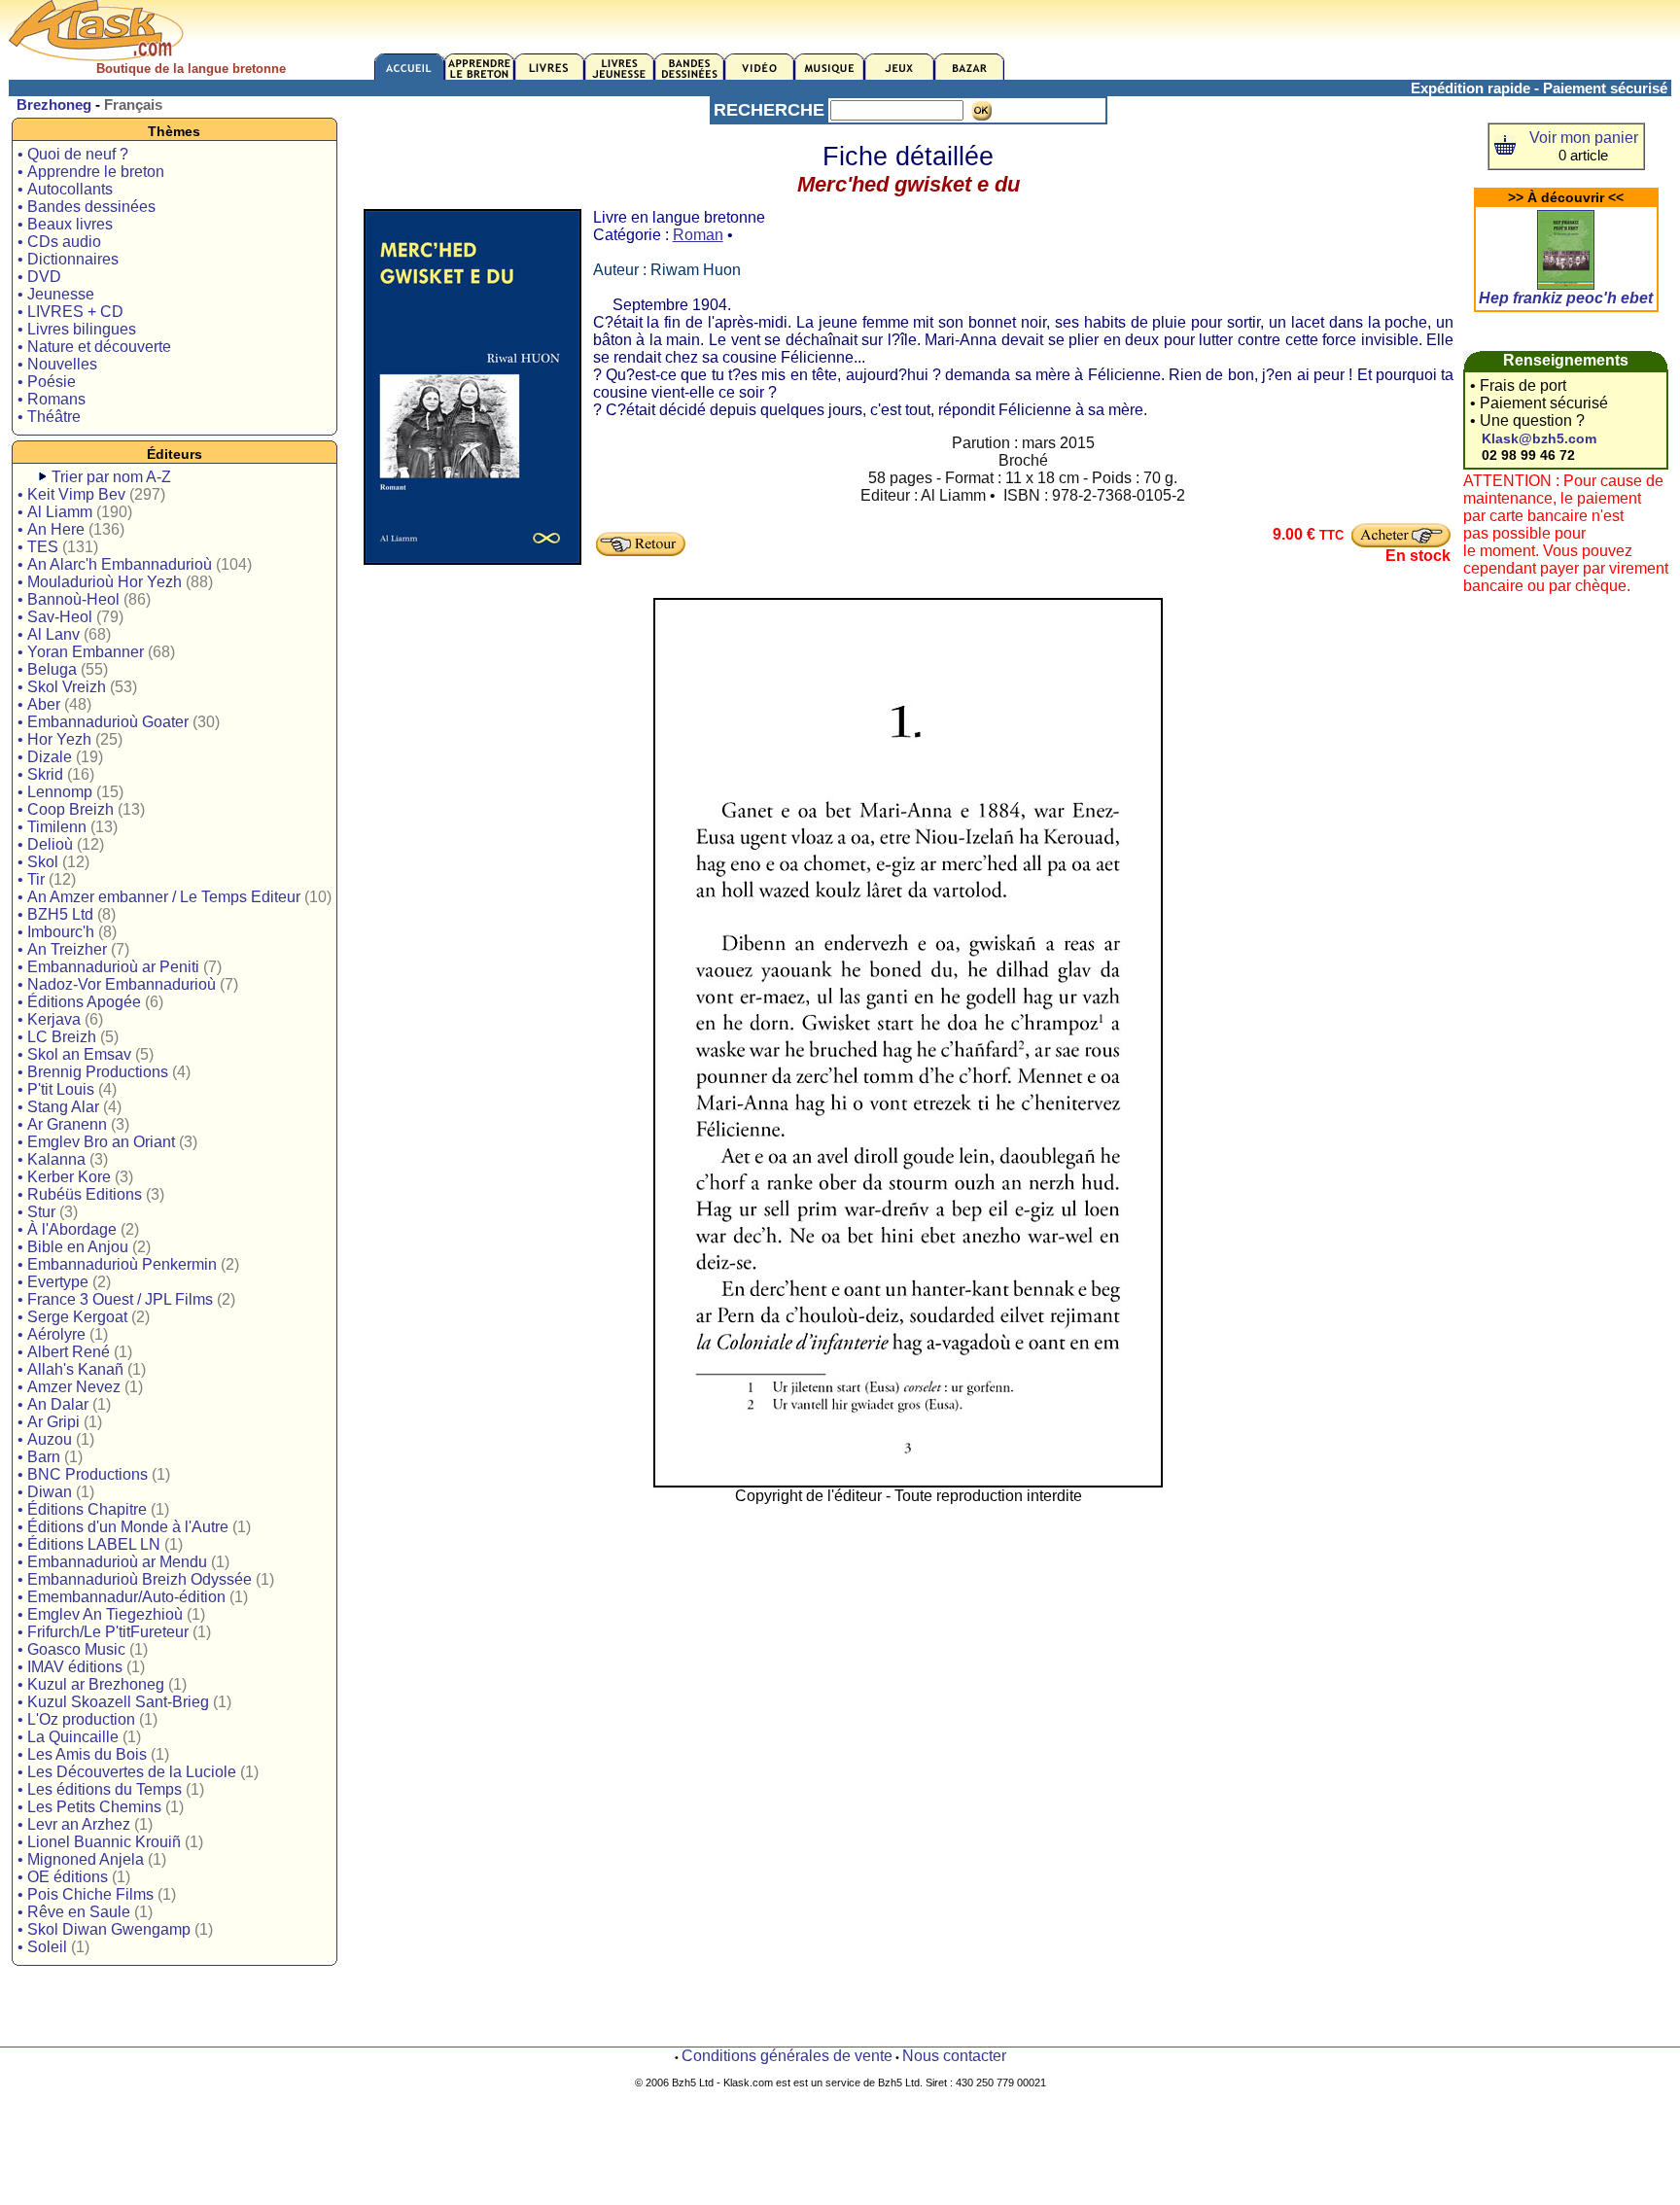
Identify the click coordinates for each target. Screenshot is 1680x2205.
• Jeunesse (56, 294)
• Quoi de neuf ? (73, 154)
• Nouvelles (57, 364)
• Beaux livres (65, 224)
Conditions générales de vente (787, 2056)
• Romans (52, 399)
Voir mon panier (1584, 138)
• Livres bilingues (77, 329)
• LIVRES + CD (70, 312)
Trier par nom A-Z (111, 477)
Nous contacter (954, 2056)
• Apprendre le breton (91, 172)
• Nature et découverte (94, 347)
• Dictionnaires (68, 259)
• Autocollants (65, 189)
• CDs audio (59, 242)
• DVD (39, 277)
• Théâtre (49, 417)
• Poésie (47, 382)
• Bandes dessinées (87, 207)
